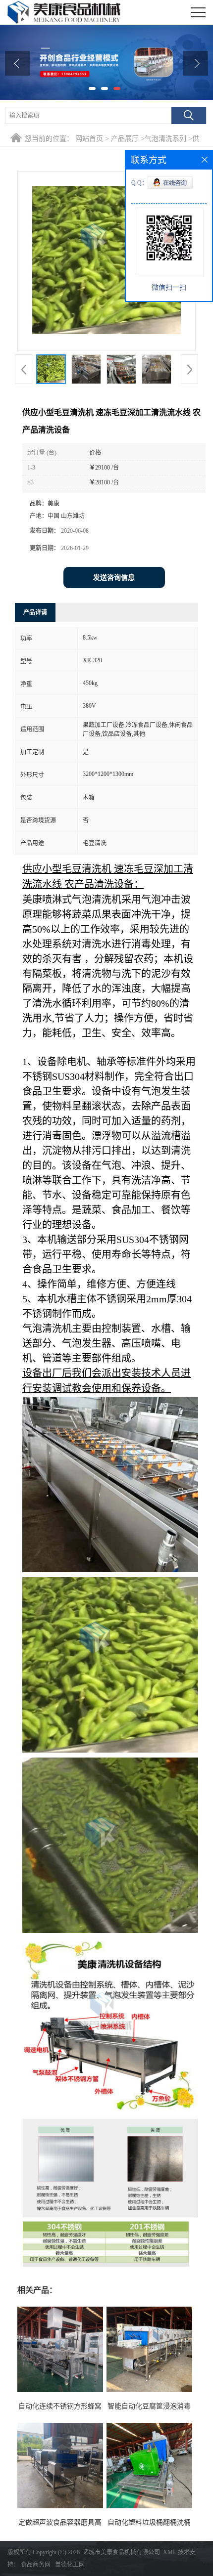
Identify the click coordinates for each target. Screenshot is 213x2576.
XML (170, 2552)
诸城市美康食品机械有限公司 (121, 2552)
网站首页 (89, 139)
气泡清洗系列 (165, 139)
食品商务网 (36, 2565)
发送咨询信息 (114, 578)
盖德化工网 (70, 2565)
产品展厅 (125, 139)
